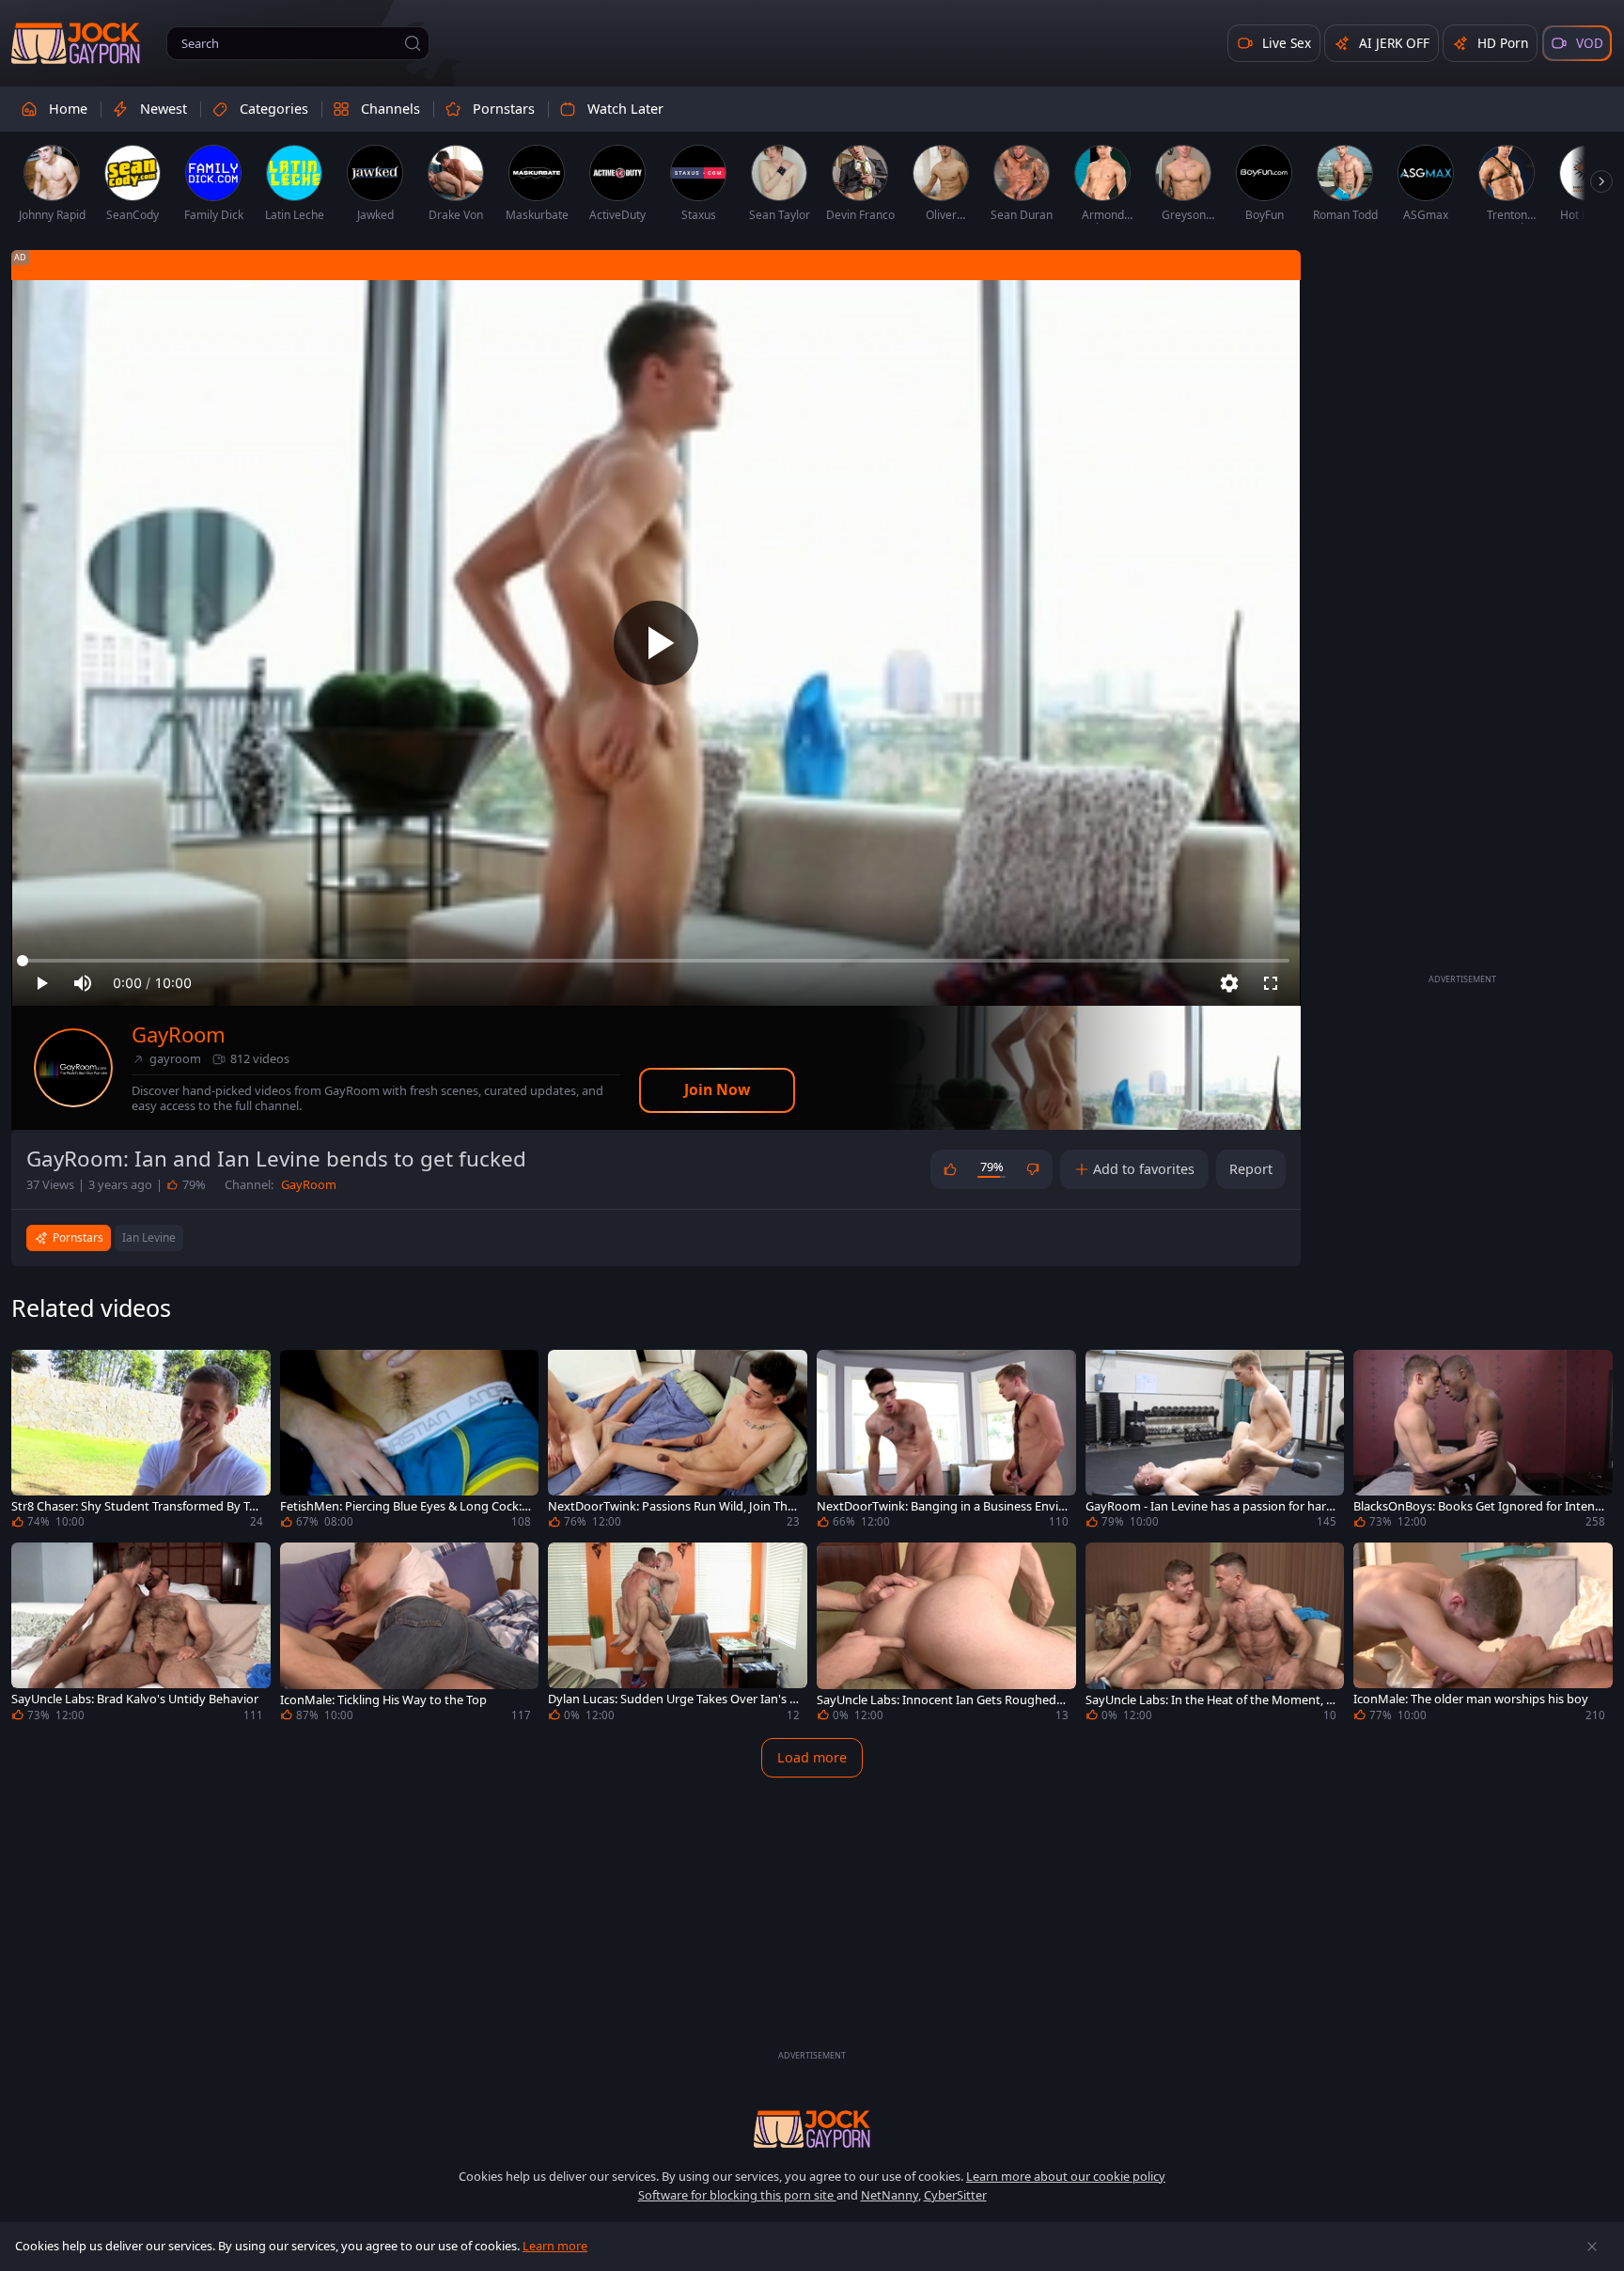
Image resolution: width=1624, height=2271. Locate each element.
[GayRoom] (73, 1068)
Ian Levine (149, 1237)
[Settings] (1229, 983)
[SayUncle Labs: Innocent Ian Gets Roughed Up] (946, 1635)
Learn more (555, 2246)
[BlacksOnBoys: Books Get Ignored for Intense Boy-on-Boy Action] (1483, 1442)
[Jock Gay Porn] (76, 43)
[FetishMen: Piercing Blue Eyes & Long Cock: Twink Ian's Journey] (410, 1442)
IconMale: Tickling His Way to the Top (383, 1700)
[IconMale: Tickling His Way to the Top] (410, 1635)
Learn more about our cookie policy (1066, 2176)
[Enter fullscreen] (1271, 983)
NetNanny (890, 2195)
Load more (812, 1757)
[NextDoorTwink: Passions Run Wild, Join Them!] (678, 1442)
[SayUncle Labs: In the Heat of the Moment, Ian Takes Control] (1215, 1635)
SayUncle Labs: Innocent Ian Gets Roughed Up (942, 1700)
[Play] (656, 643)
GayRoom (179, 1034)
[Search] (413, 43)
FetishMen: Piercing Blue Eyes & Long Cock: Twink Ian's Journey (406, 1506)
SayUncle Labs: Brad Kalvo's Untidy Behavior (135, 1699)
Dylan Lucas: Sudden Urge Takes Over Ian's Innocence (671, 1699)
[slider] (656, 961)
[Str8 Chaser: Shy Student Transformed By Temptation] (141, 1442)
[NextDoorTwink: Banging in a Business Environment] (946, 1442)
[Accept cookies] (1592, 2247)
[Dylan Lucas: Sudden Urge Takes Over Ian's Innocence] (678, 1635)
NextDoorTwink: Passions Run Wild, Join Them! (671, 1506)
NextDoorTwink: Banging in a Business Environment (940, 1506)
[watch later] (34, 1372)
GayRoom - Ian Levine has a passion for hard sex (1210, 1506)
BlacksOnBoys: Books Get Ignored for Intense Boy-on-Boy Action (1477, 1506)
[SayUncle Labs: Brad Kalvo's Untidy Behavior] (141, 1635)
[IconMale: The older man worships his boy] (1483, 1635)
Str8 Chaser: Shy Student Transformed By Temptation (133, 1506)
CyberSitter (955, 2195)
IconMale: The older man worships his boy (1471, 1699)
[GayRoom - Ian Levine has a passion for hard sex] (1215, 1442)
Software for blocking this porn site (737, 2195)
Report (1251, 1169)
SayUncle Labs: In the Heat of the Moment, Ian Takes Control (1211, 1700)
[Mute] (83, 983)
